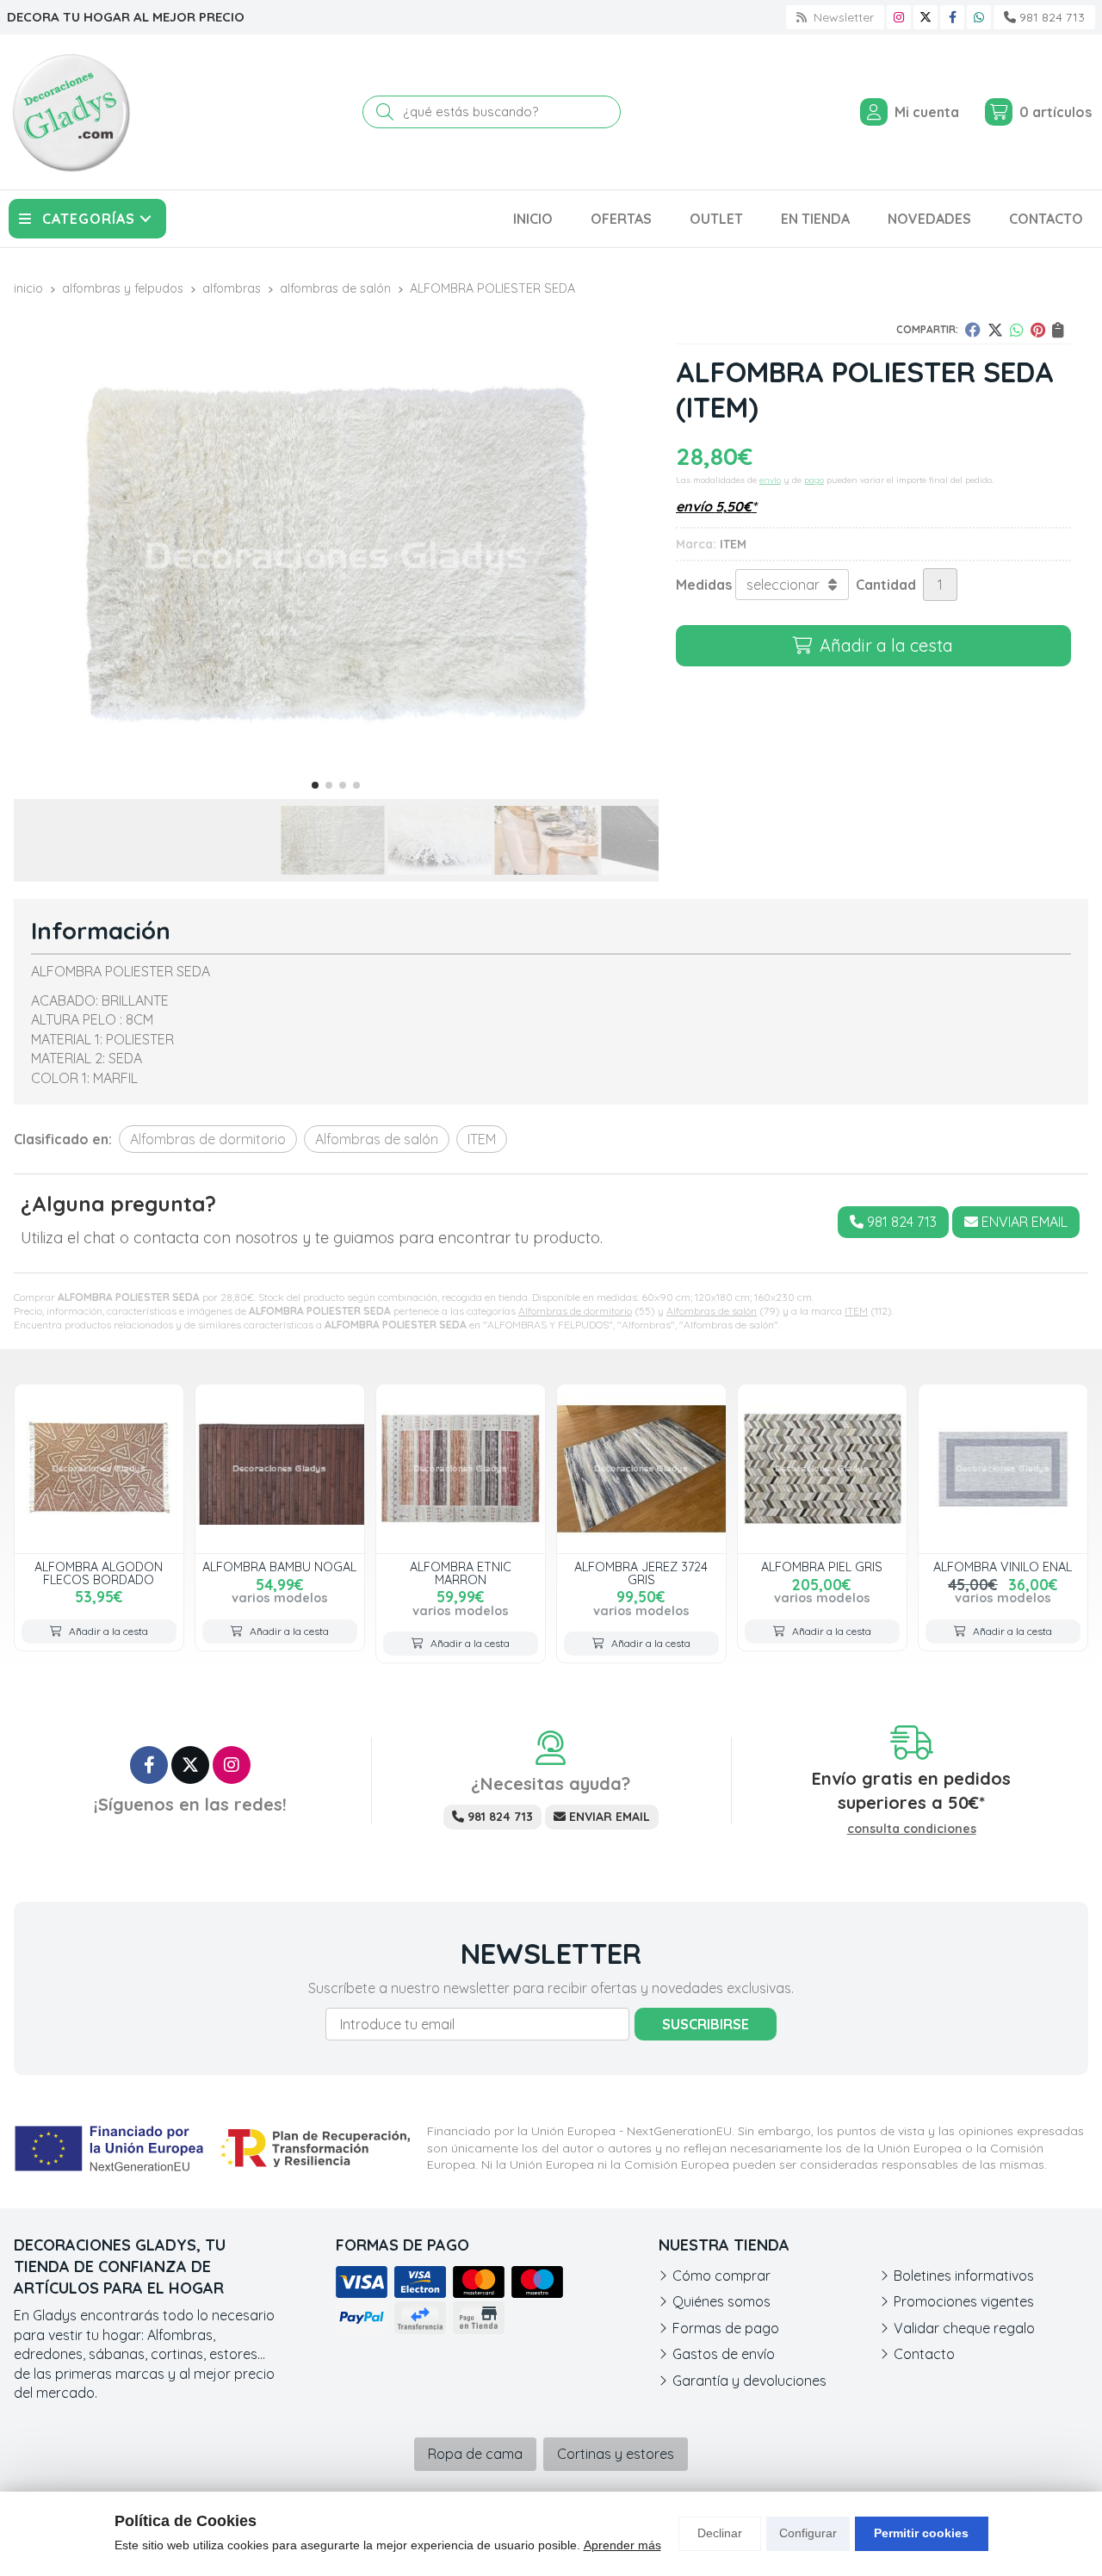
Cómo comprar (721, 2276)
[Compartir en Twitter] (995, 330)
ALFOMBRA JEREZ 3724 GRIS (641, 1573)
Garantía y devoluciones (749, 2381)
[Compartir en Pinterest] (1038, 330)
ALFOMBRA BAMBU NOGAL (279, 1567)
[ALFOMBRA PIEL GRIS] (822, 1469)
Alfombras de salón (712, 1311)
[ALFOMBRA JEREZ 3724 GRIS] (641, 1469)
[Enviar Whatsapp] (979, 17)
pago (814, 480)
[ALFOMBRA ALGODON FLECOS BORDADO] (99, 1469)
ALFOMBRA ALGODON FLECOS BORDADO (99, 1573)
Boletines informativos (964, 2276)
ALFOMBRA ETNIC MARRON (461, 1573)
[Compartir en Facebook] (973, 330)
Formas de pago (726, 2328)
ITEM (856, 1311)
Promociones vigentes (964, 2301)
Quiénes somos (721, 2301)
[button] (315, 785)
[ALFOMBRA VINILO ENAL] (1003, 1469)
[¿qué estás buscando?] (492, 111)
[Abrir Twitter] (926, 17)
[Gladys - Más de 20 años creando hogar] (71, 112)
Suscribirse (706, 2024)
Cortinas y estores (616, 2454)
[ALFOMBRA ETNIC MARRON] (461, 1469)
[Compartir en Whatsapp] (1017, 330)
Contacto (924, 2354)
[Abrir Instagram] (899, 17)
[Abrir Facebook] (953, 17)
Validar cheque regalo (964, 2328)
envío (770, 480)
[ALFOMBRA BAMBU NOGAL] (280, 1469)
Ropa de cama (475, 2454)
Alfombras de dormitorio (575, 1311)
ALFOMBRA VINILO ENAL (1003, 1567)
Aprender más (622, 2545)
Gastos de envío (724, 2354)
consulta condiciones (912, 1829)
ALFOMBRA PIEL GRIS (822, 1567)
